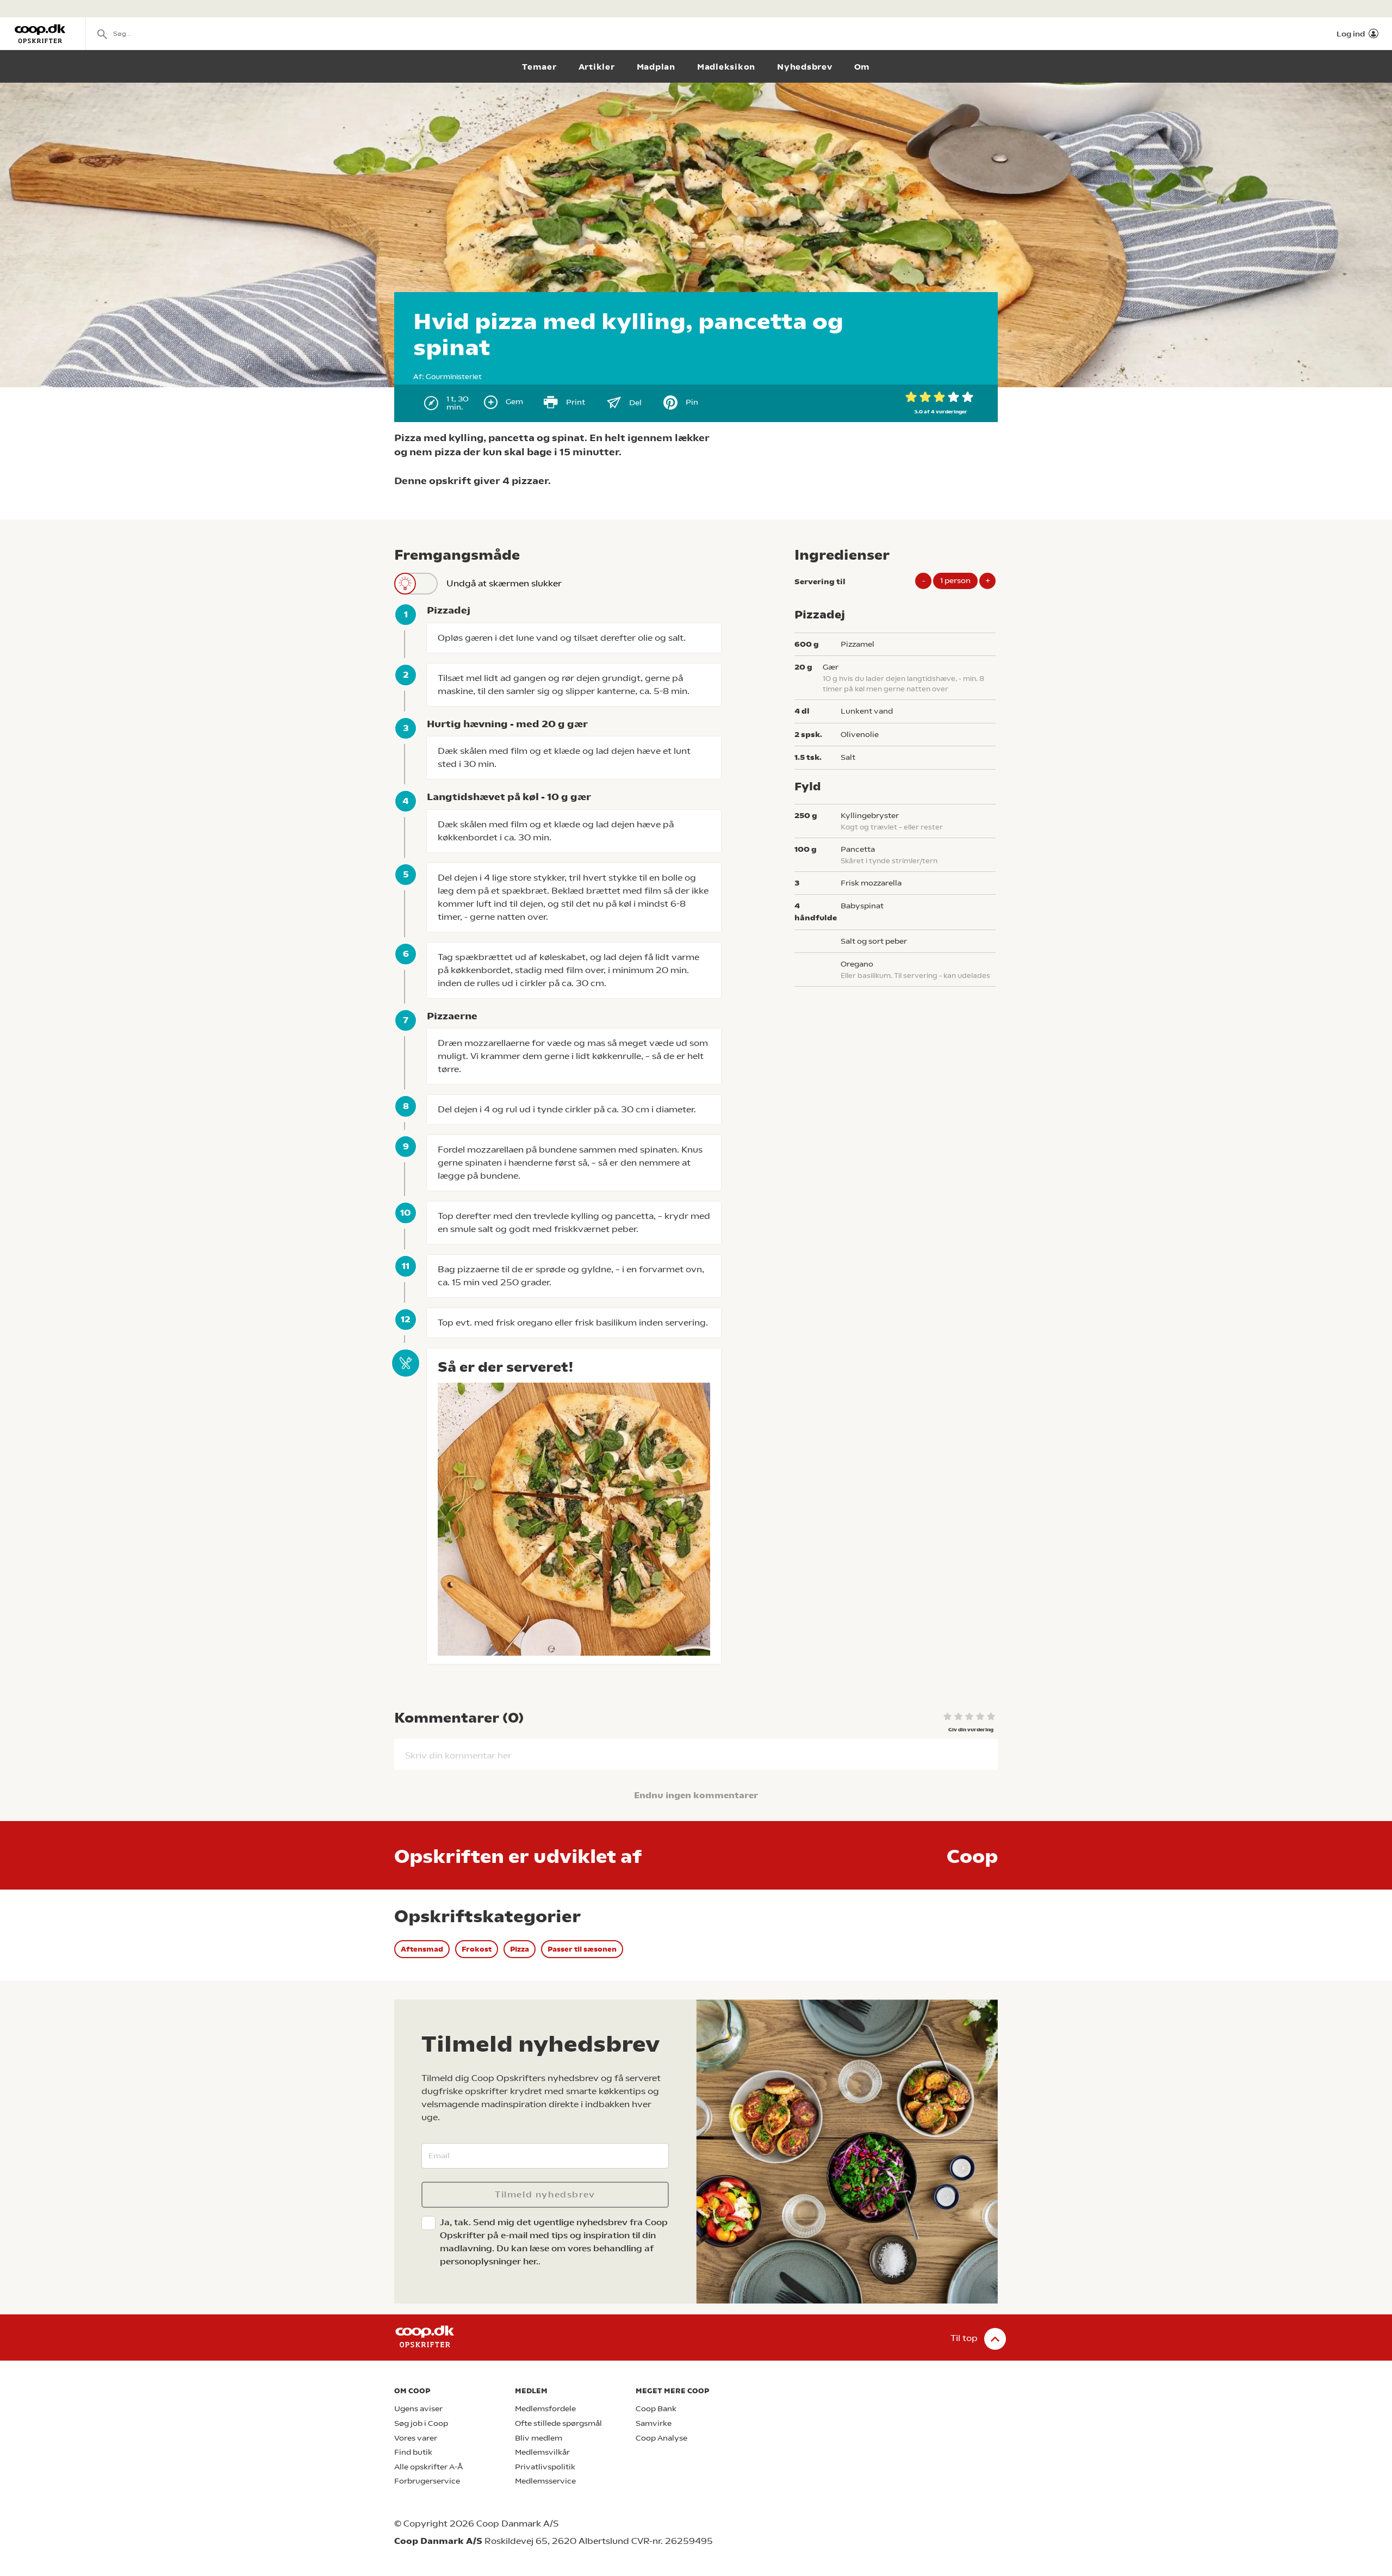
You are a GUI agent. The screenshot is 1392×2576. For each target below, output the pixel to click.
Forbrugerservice (427, 2481)
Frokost (477, 1949)
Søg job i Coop (421, 2423)
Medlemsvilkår (542, 2452)
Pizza (520, 1949)
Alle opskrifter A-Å (428, 2467)
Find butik (413, 2452)
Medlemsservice (545, 2481)
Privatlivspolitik (545, 2467)
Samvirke (654, 2423)
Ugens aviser (418, 2409)
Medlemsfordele (545, 2409)
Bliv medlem (539, 2438)
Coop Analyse (661, 2438)
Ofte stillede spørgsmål (558, 2423)
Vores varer (416, 2438)
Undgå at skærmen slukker (504, 583)
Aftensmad (422, 1949)
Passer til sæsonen (582, 1949)
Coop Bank (656, 2409)
